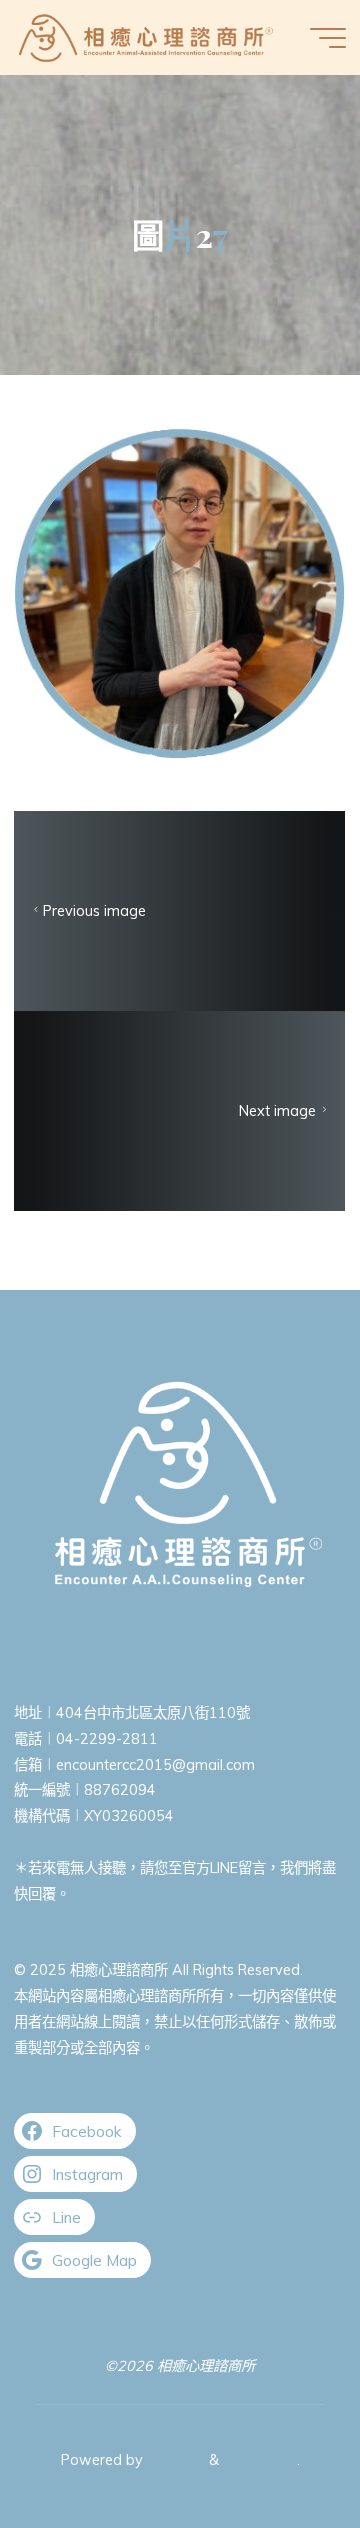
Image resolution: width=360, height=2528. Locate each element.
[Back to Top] (282, 2450)
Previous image (94, 911)
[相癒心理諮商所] (146, 37)
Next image (278, 1111)
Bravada (174, 2460)
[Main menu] (328, 38)
